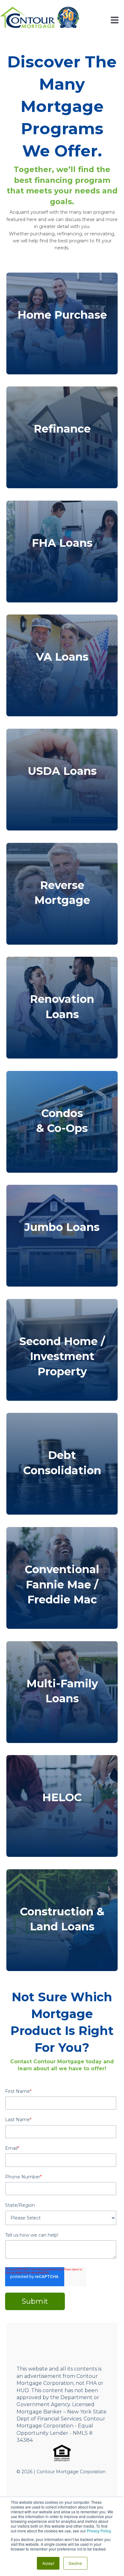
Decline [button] (75, 2563)
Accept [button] (48, 2563)
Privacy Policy (99, 2531)
